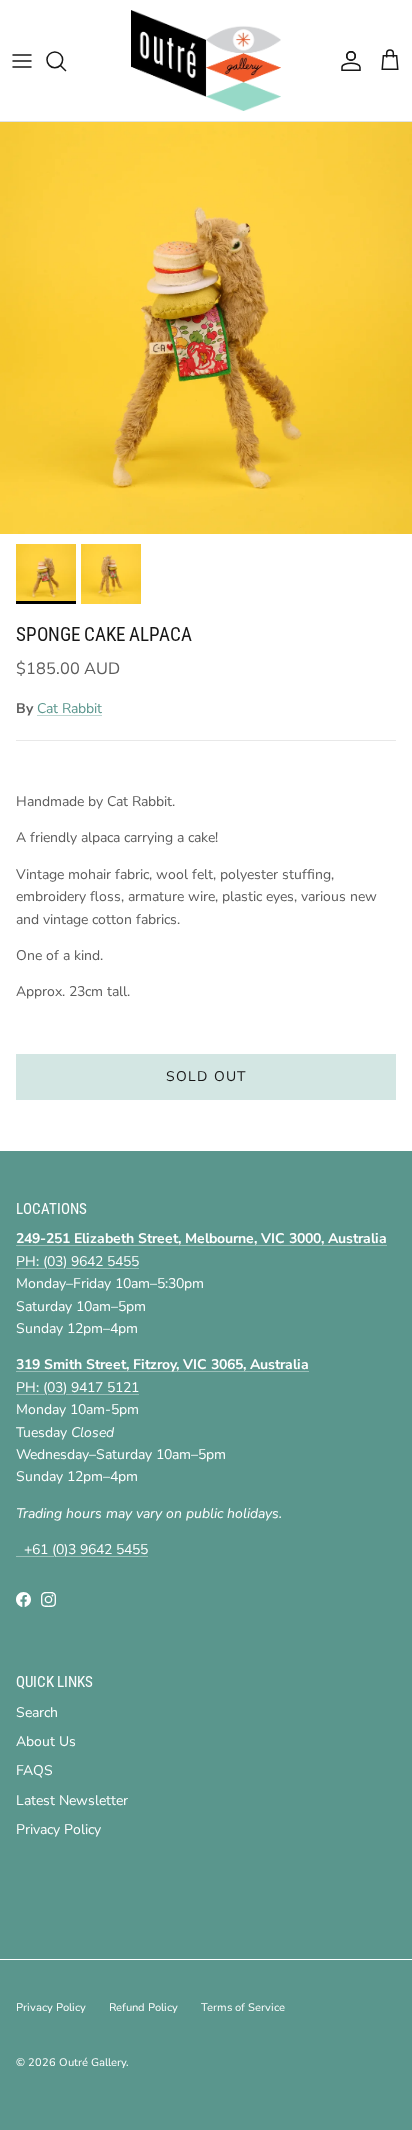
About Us (46, 1741)
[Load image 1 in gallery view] (206, 328)
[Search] (66, 61)
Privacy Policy (58, 1829)
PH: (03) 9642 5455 (77, 1261)
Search (37, 1712)
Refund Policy (143, 2007)
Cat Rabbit (69, 708)
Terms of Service (243, 2007)
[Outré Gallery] (206, 60)
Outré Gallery (92, 2062)
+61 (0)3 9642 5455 (82, 1549)
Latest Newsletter (72, 1800)
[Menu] (22, 61)
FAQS (34, 1770)
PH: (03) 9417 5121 (77, 1387)
